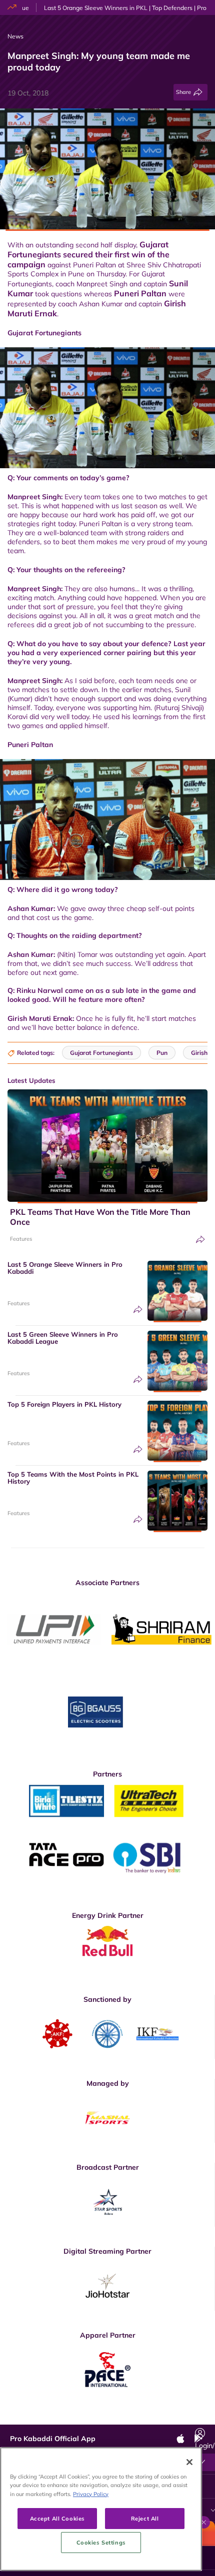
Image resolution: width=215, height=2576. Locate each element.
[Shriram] (54, 1629)
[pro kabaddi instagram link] (114, 2417)
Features (21, 1239)
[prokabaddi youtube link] (181, 2417)
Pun (162, 1053)
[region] (101, 2509)
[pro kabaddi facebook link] (69, 2417)
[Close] (189, 2462)
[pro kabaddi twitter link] (91, 2417)
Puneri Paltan (140, 293)
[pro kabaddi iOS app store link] (136, 2417)
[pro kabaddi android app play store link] (159, 2417)
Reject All (145, 2518)
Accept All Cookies (57, 2518)
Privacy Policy (91, 2494)
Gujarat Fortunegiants (101, 1053)
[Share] (200, 1240)
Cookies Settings (101, 2542)
